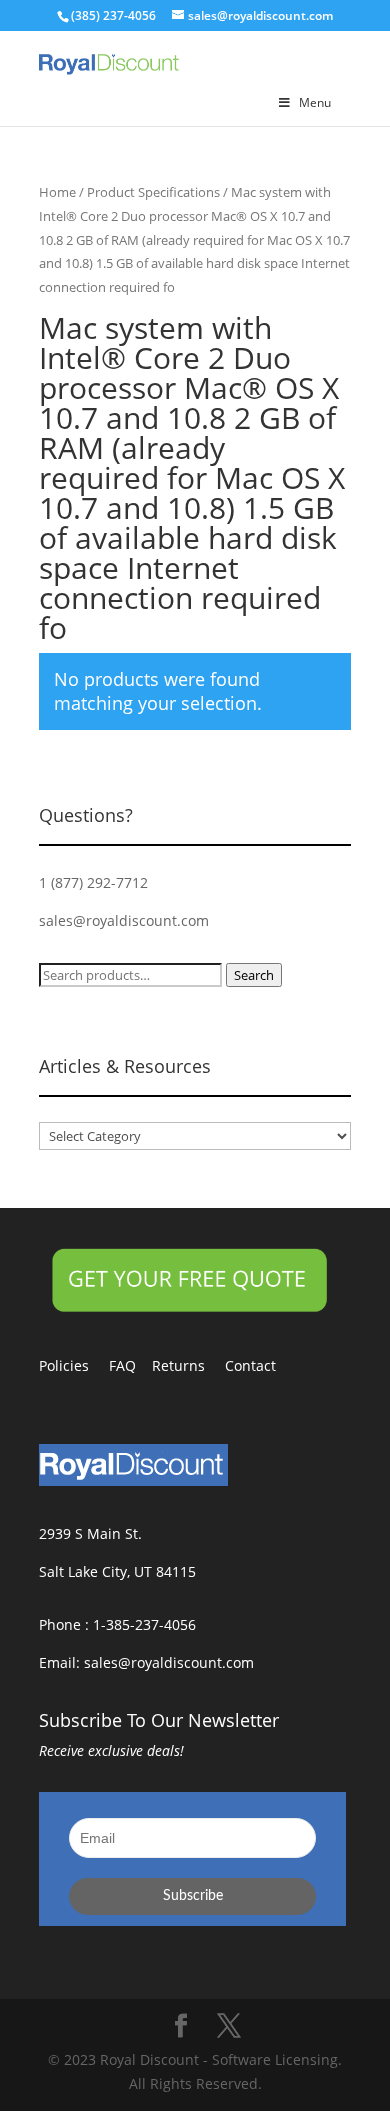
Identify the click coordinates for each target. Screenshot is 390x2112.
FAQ (130, 1365)
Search (254, 975)
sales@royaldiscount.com (124, 920)
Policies (74, 1365)
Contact (260, 1365)
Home (57, 192)
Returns (188, 1365)
